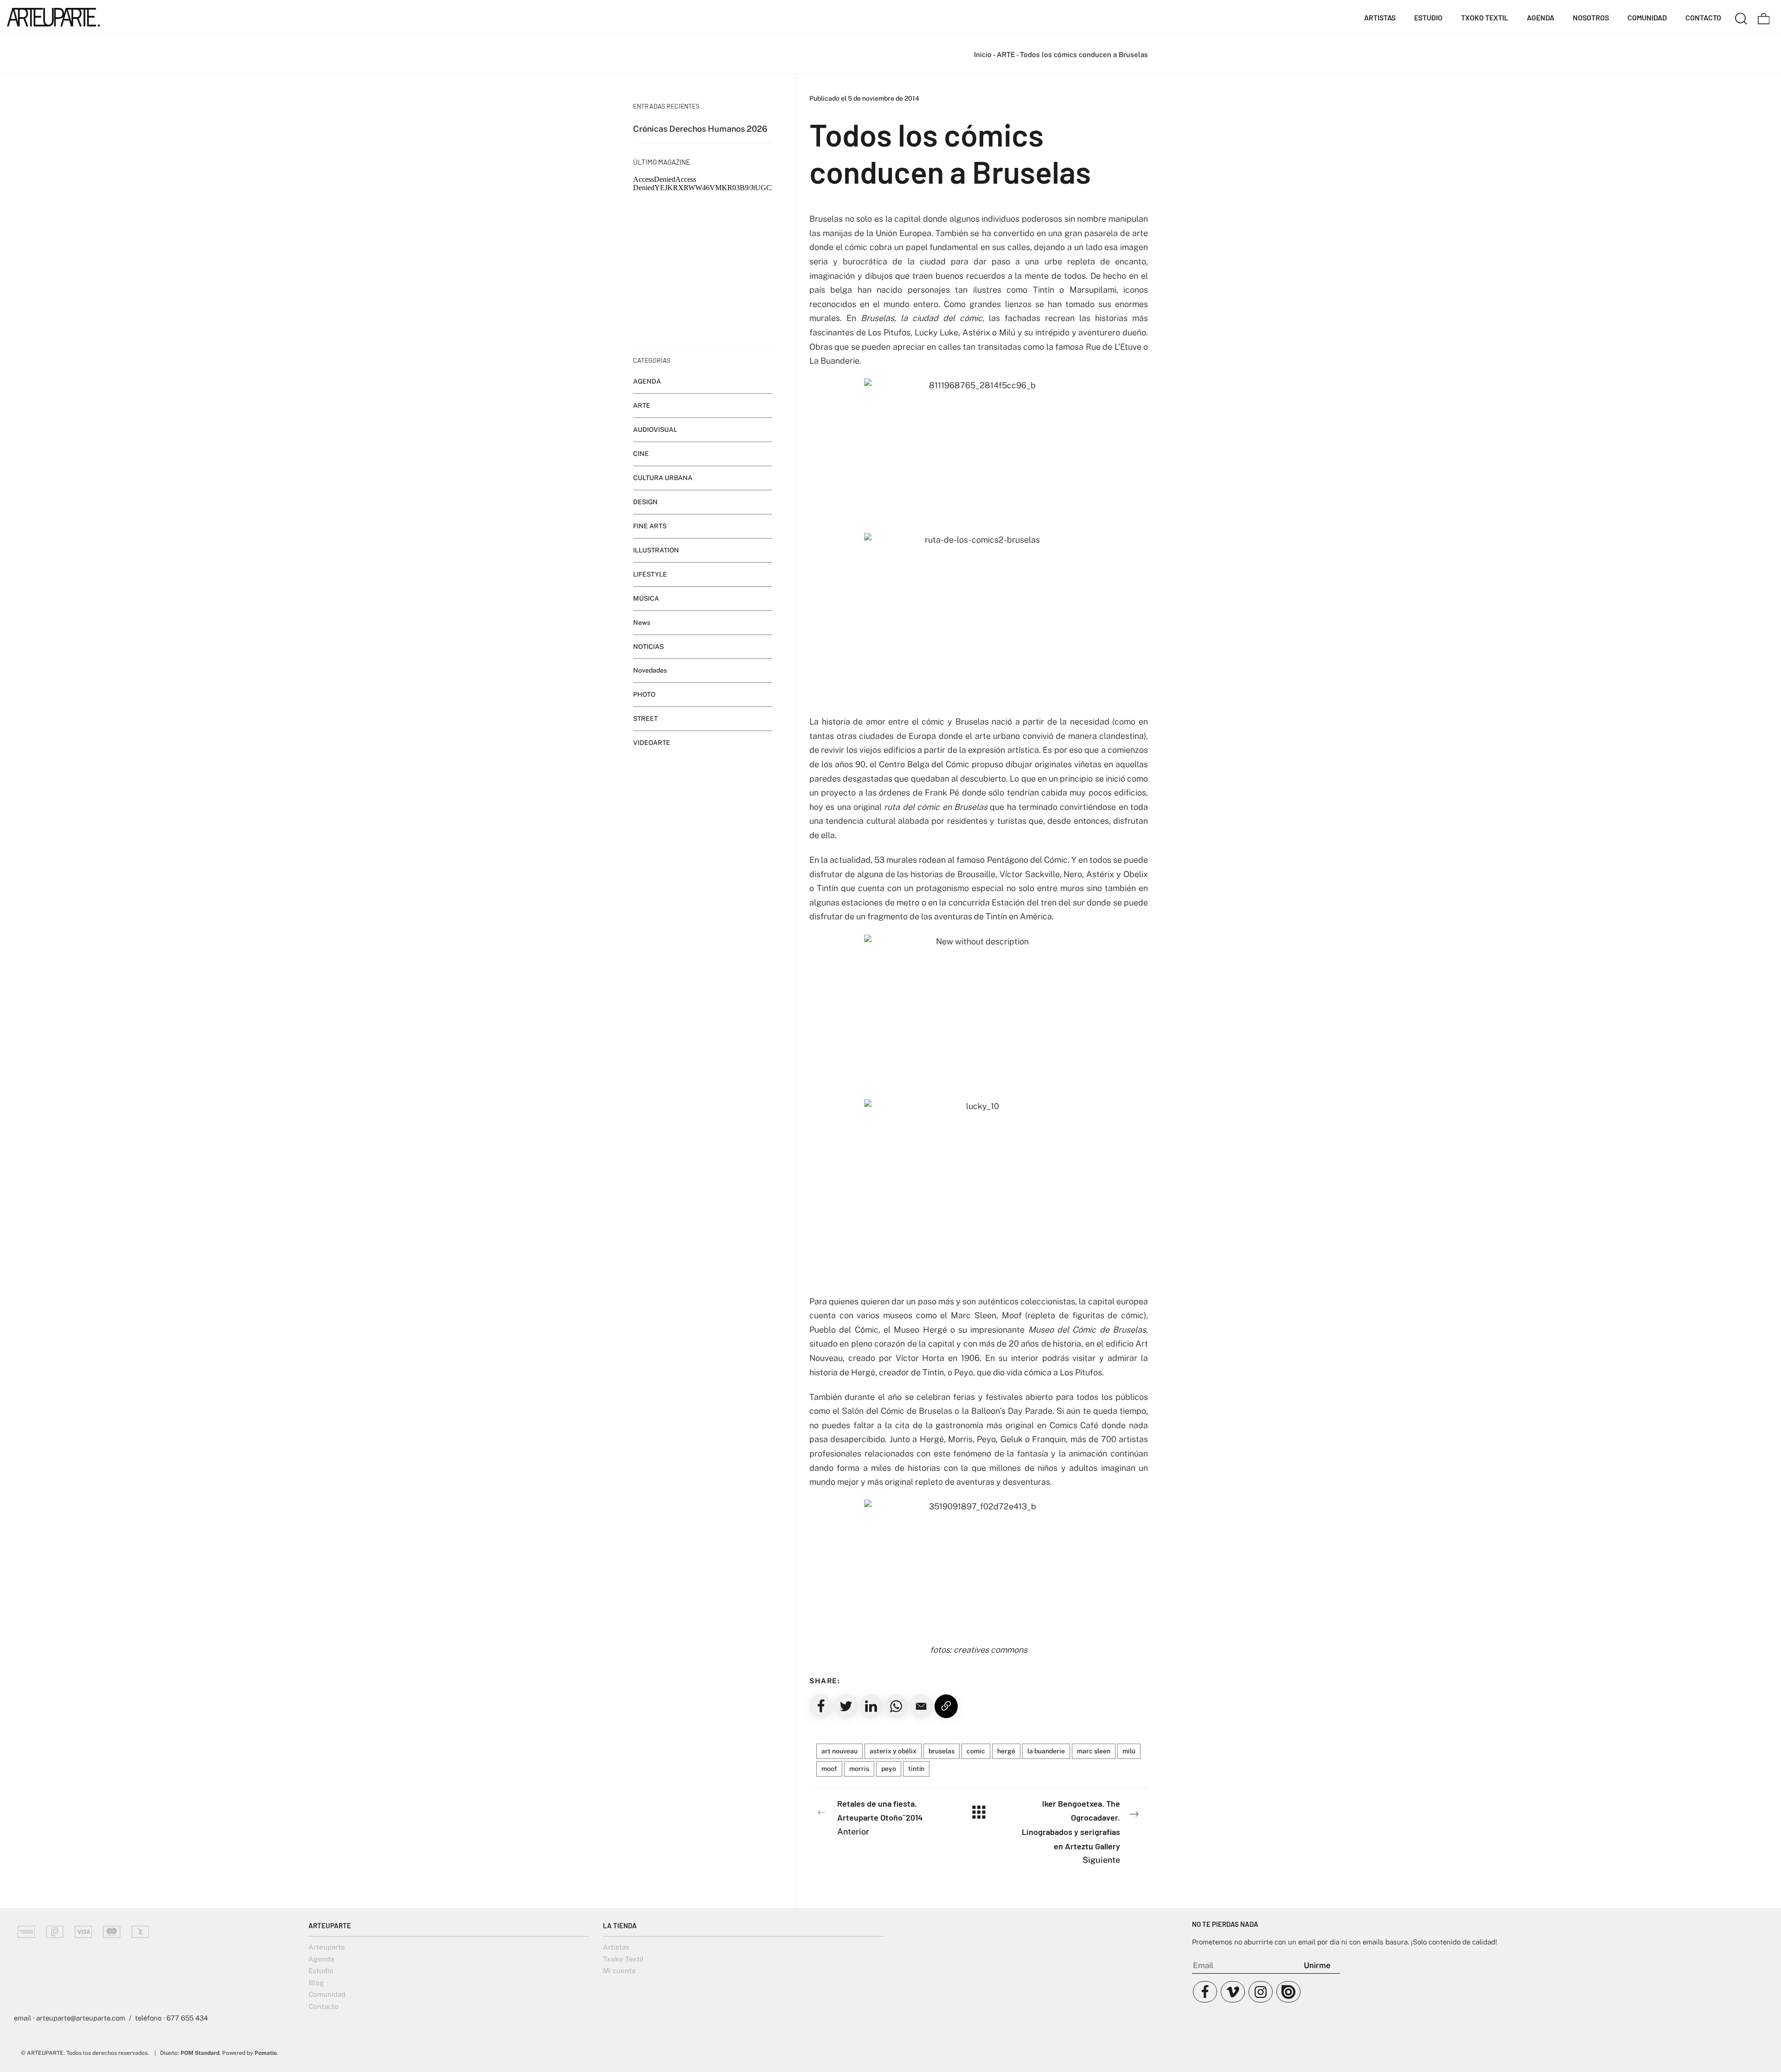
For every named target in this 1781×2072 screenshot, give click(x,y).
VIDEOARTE (652, 743)
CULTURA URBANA (663, 478)
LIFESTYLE (650, 574)
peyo (889, 1769)
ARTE (1006, 55)
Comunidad (327, 1994)
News (642, 622)
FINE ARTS (650, 526)
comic (976, 1751)
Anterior (880, 1817)
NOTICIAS (648, 647)
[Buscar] (1741, 17)
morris (859, 1769)
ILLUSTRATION (656, 550)
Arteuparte (327, 1947)
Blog (316, 1983)
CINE (641, 454)
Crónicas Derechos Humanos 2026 (700, 129)
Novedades (650, 670)
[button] (921, 1706)
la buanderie (1046, 1751)
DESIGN (645, 502)
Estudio (321, 1971)
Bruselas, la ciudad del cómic (922, 318)
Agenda (321, 1959)
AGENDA (647, 381)
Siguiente (1071, 1831)
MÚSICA (646, 598)
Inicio (983, 55)
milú (1129, 1751)
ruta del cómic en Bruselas (935, 807)
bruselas (942, 1751)
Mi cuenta (619, 1971)
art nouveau (839, 1751)
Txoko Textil (623, 1959)
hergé (1006, 1751)
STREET (645, 718)
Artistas (616, 1947)
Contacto (324, 2006)
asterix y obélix (893, 1751)
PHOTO (644, 694)
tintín (916, 1769)
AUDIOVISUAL (655, 430)
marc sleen (1094, 1751)
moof (829, 1769)
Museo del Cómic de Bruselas (1087, 1330)
